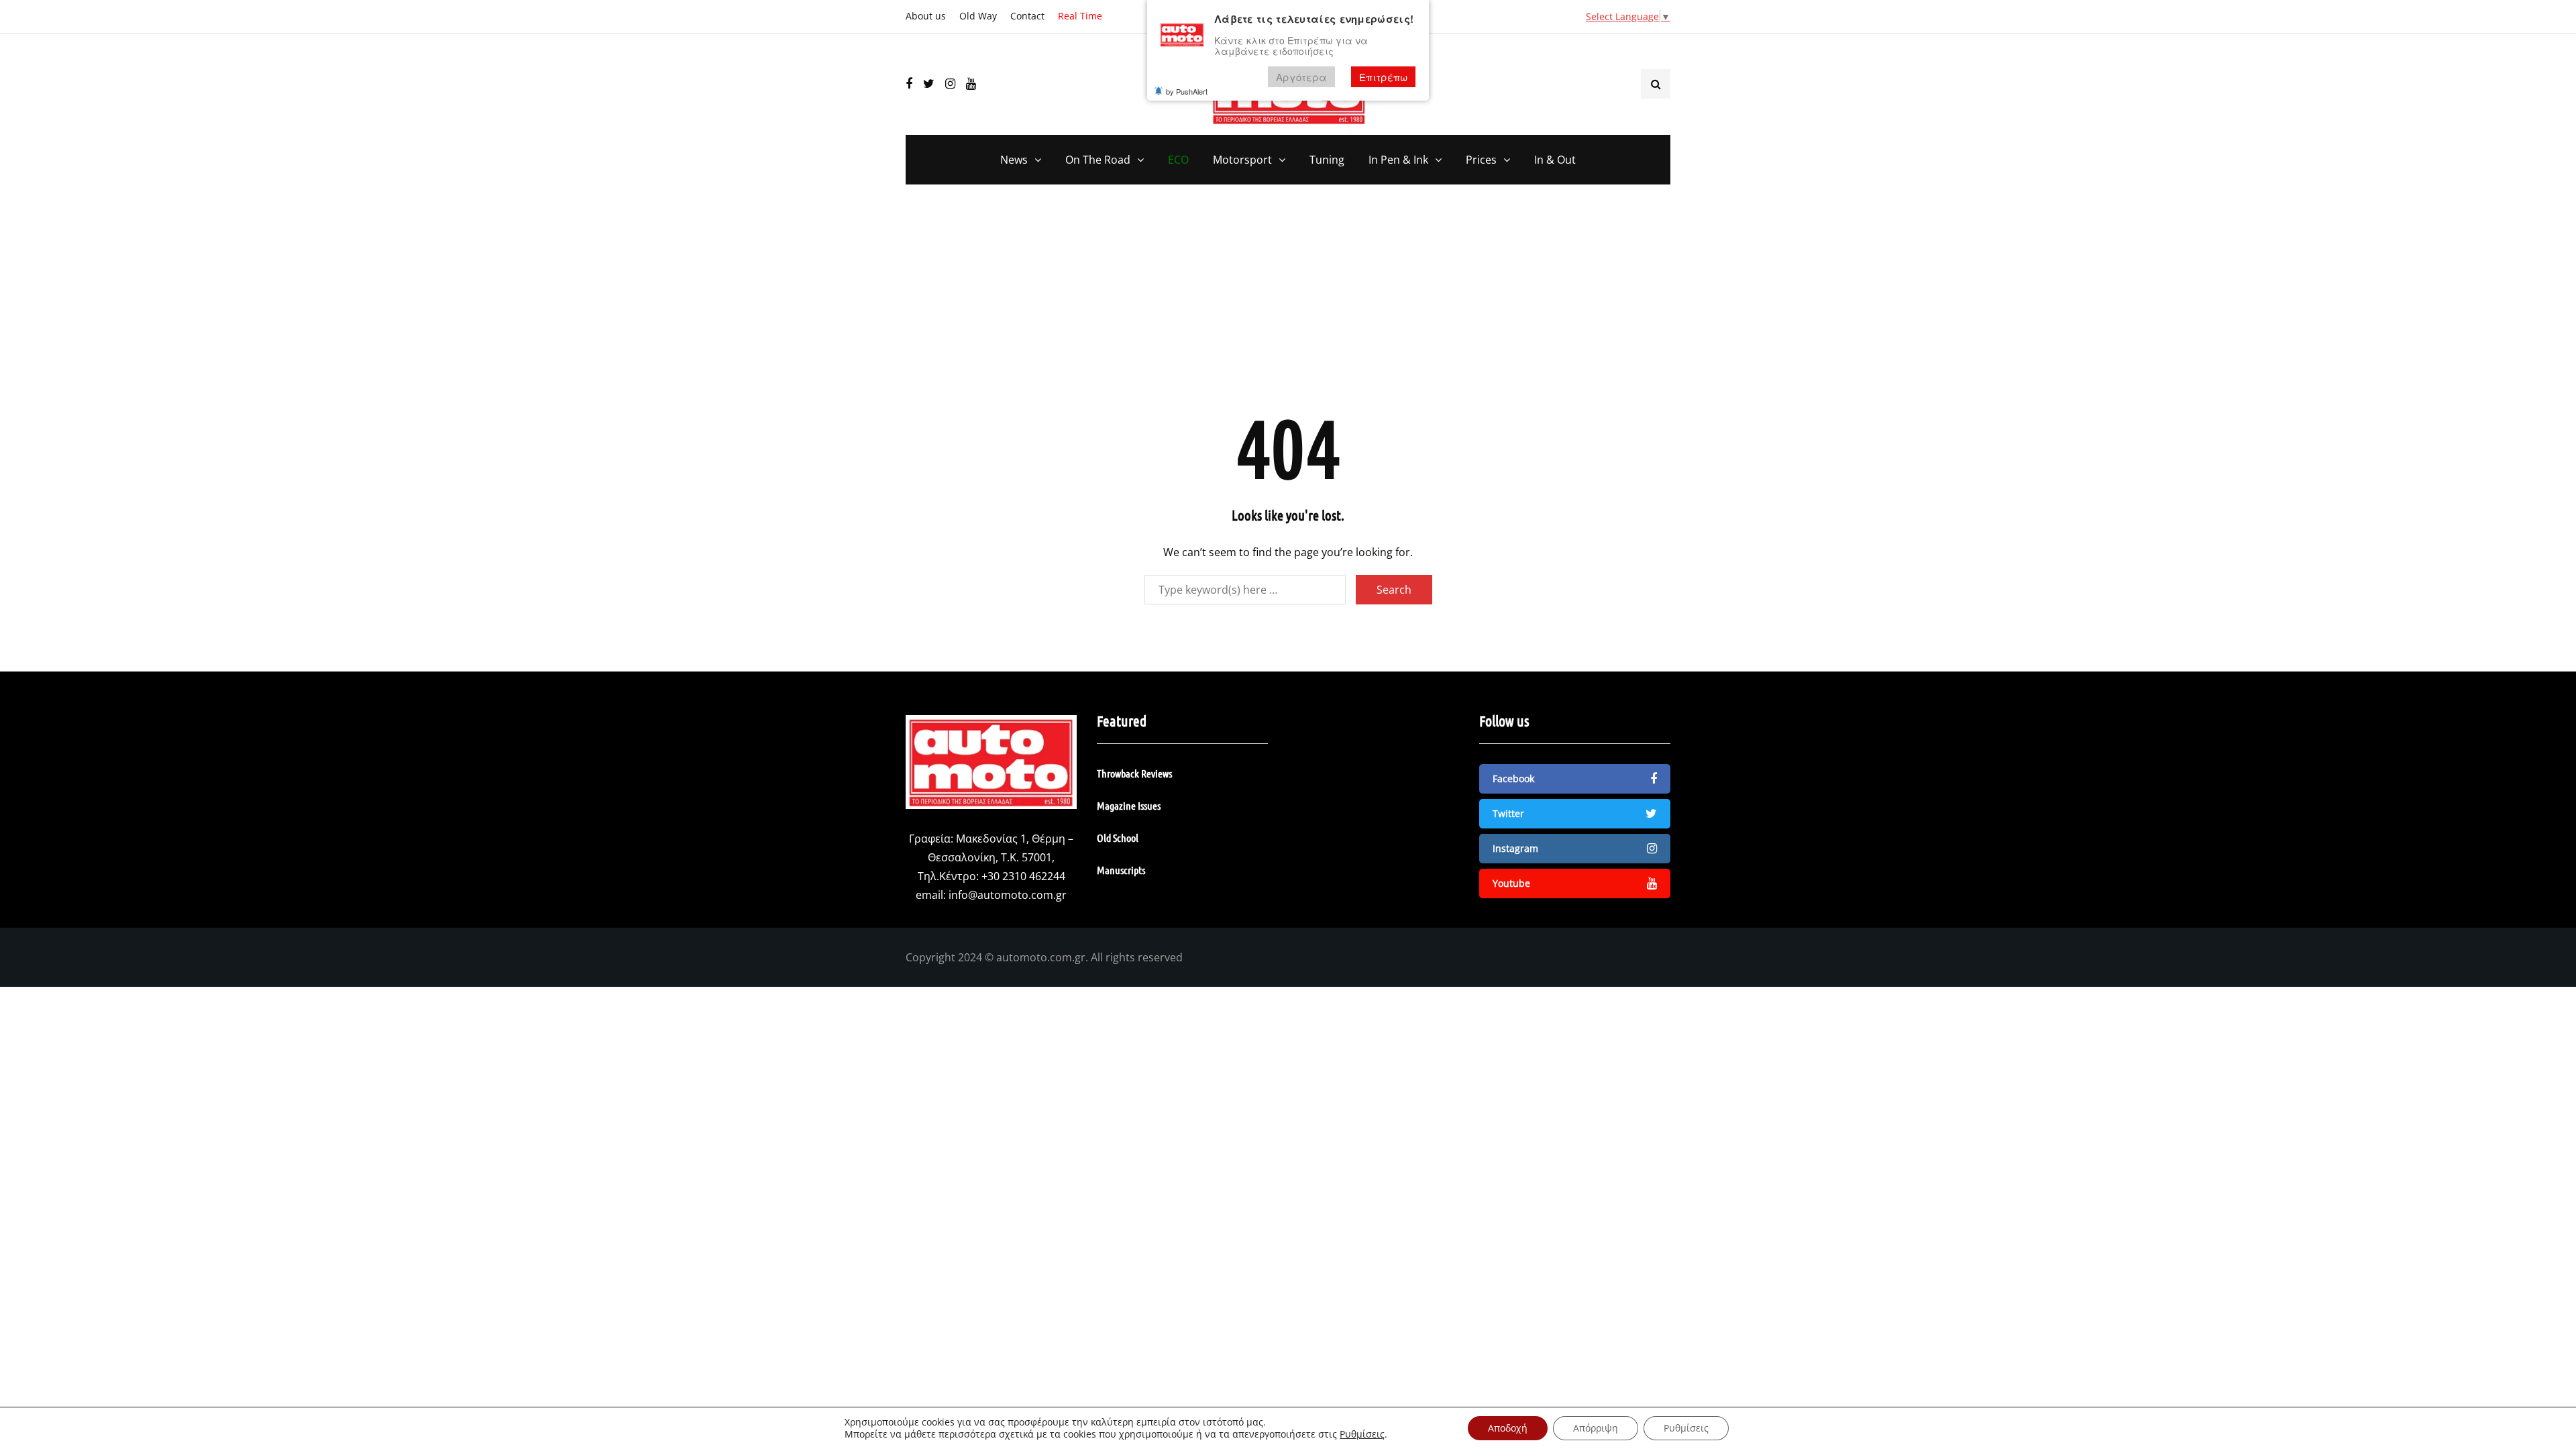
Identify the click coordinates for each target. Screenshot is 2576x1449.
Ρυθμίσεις (1362, 1434)
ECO (1178, 160)
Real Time (1080, 16)
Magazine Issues (1129, 805)
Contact (1027, 16)
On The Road (1098, 160)
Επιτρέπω (1383, 77)
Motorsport (1242, 160)
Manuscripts (1121, 870)
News (1014, 160)
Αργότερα (1301, 77)
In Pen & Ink (1398, 160)
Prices (1481, 160)
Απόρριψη (1596, 1428)
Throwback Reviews (1134, 773)
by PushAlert (1187, 91)
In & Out (1555, 160)
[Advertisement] (1288, 305)
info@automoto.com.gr (1008, 895)
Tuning (1327, 160)
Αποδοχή (1508, 1428)
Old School (1118, 838)
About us (926, 16)
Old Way (978, 16)
